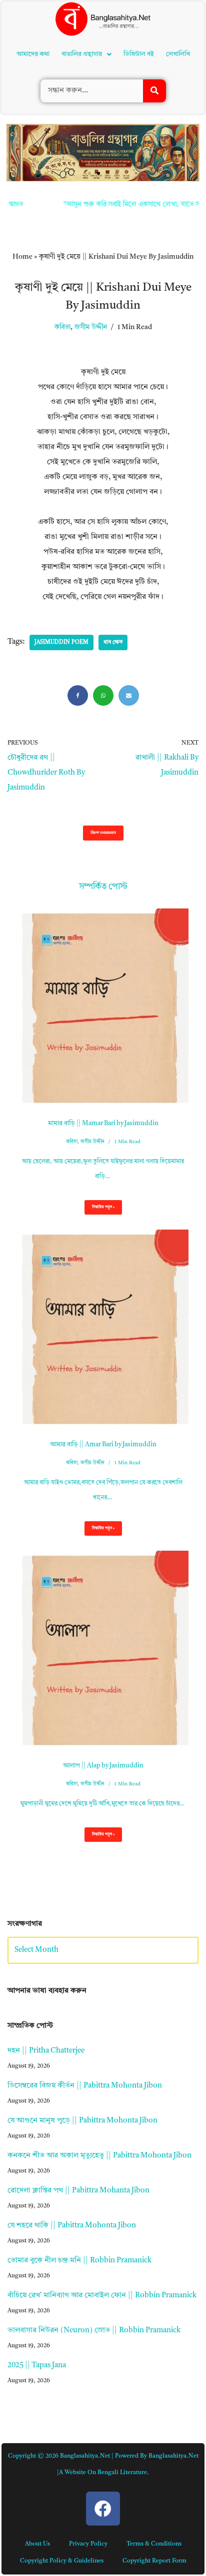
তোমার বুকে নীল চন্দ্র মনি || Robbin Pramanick (79, 2261)
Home (22, 257)
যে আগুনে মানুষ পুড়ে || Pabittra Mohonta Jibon (82, 2121)
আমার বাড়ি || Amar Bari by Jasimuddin (103, 1445)
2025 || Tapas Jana (37, 2365)
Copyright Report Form (154, 2561)
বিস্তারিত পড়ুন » (99, 1210)
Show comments (103, 833)
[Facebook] (78, 695)
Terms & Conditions (154, 2544)
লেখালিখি (178, 54)
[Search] (154, 91)
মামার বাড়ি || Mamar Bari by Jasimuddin (103, 1123)
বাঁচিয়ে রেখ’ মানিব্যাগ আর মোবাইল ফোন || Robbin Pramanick (102, 2296)
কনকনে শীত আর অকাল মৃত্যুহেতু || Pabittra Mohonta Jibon (99, 2156)
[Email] (129, 695)
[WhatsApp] (103, 695)
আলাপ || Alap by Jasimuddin (103, 1766)
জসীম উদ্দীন (91, 327)
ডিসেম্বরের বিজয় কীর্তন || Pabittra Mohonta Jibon (85, 2086)
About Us (37, 2544)
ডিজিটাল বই (139, 54)
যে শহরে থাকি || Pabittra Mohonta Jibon (72, 2226)
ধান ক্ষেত (113, 643)
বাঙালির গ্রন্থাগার (82, 54)
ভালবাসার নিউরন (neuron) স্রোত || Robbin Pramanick (94, 2331)
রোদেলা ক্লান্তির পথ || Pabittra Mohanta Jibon (78, 2191)
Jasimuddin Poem (61, 643)
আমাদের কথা (33, 54)
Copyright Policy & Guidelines (62, 2561)
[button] (86, 54)
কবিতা (62, 327)
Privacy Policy (88, 2544)
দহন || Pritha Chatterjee (46, 2051)
